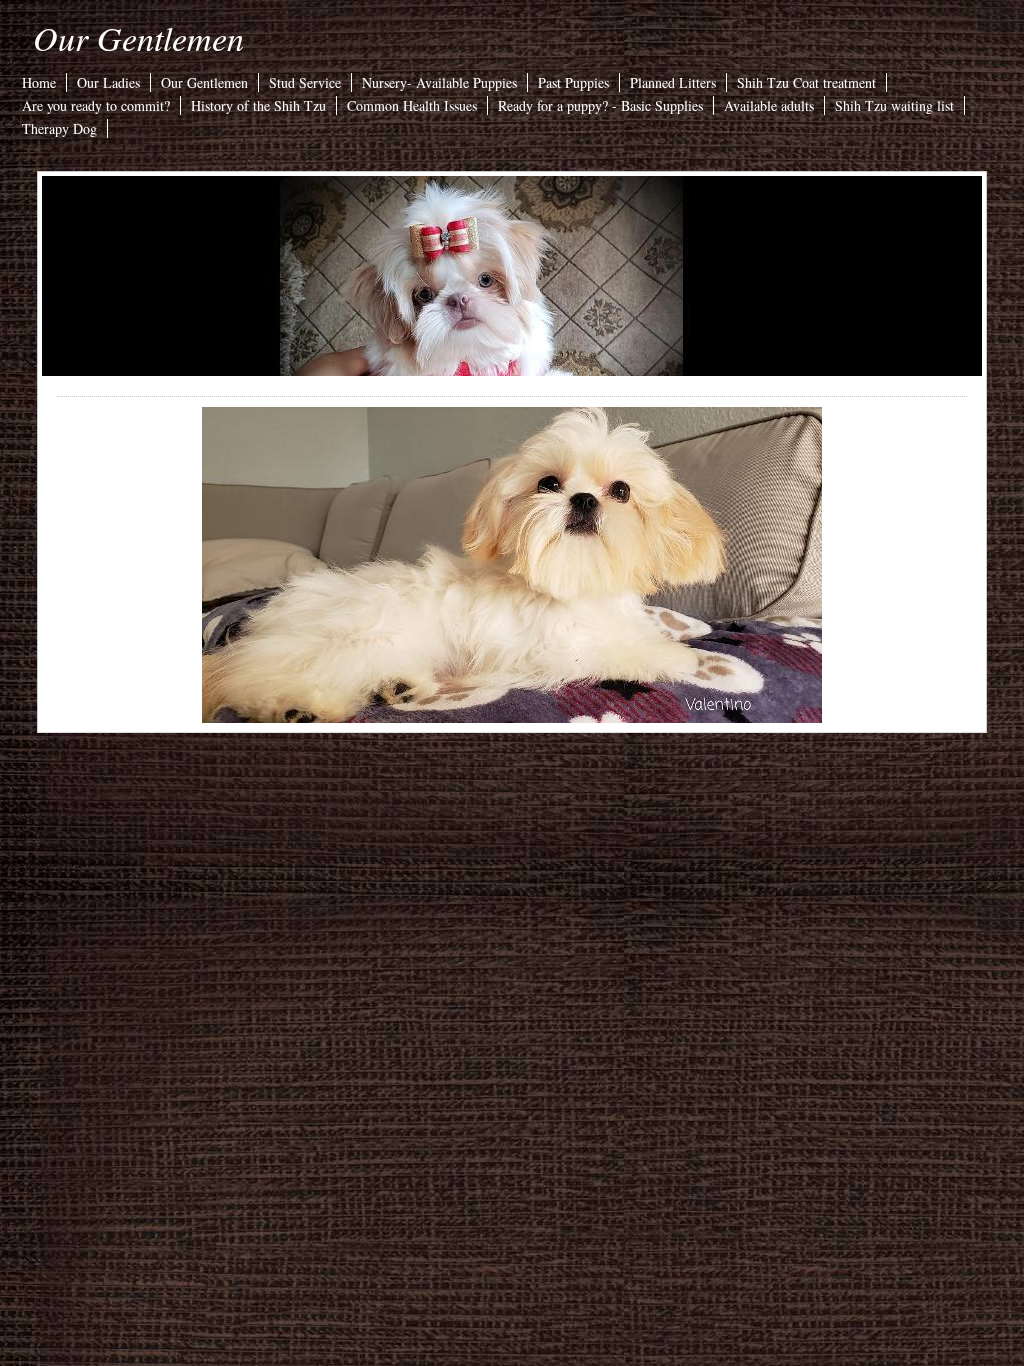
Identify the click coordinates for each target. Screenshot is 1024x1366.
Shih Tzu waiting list (894, 105)
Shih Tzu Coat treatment (806, 82)
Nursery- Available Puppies (439, 82)
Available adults (769, 105)
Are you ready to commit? (96, 105)
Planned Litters (673, 82)
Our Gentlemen (138, 37)
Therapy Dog (59, 128)
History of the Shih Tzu (258, 105)
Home (39, 82)
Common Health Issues (412, 105)
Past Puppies (573, 82)
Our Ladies (108, 82)
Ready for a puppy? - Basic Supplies (600, 105)
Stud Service (305, 82)
